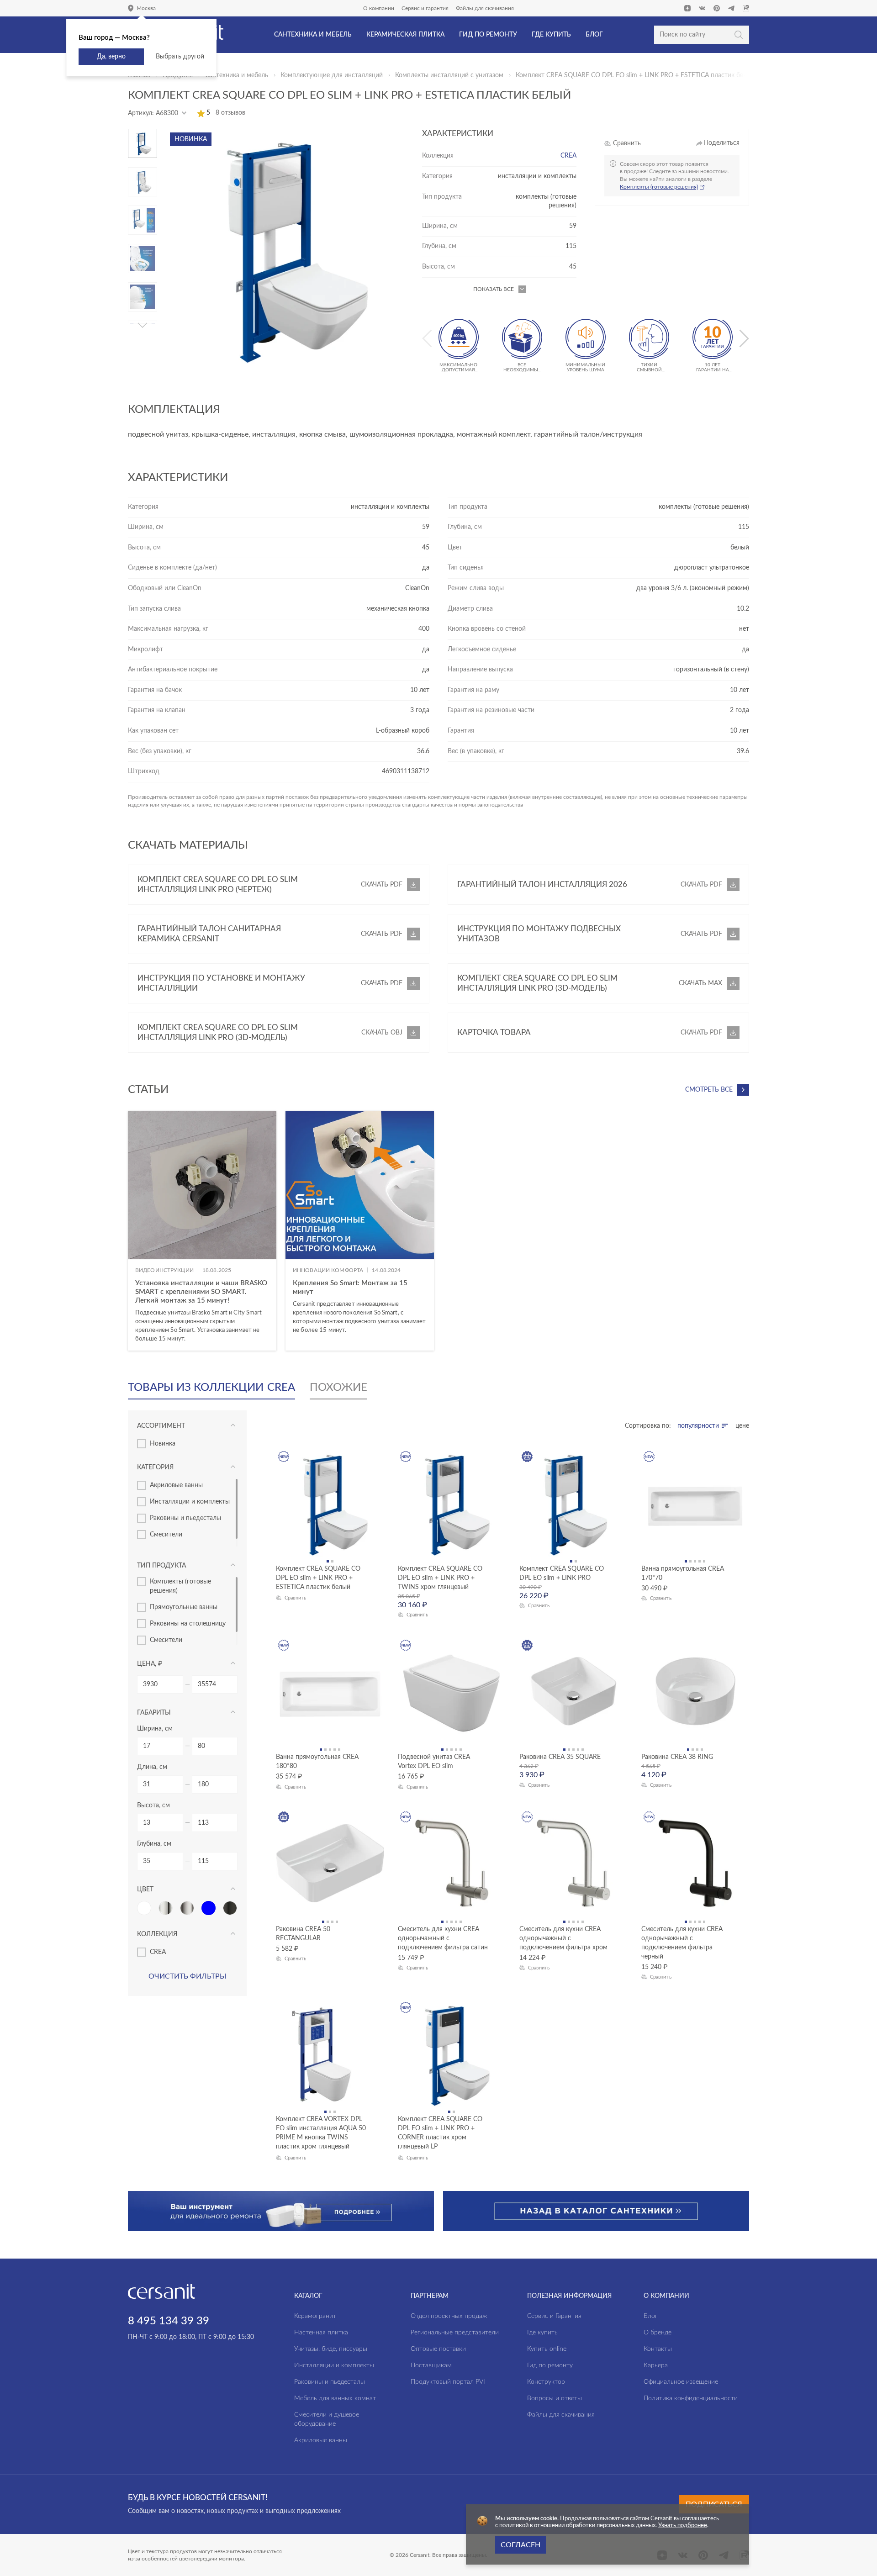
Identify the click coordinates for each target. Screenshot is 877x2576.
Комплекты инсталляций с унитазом (449, 75)
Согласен (520, 2545)
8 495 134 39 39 (169, 2321)
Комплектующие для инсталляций (332, 75)
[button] (143, 132)
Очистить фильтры (187, 1976)
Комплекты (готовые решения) (659, 187)
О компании (379, 8)
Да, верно (111, 57)
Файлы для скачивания (485, 8)
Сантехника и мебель (237, 75)
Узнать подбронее (683, 2526)
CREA (568, 156)
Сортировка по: (648, 1426)
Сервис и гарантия (425, 8)
